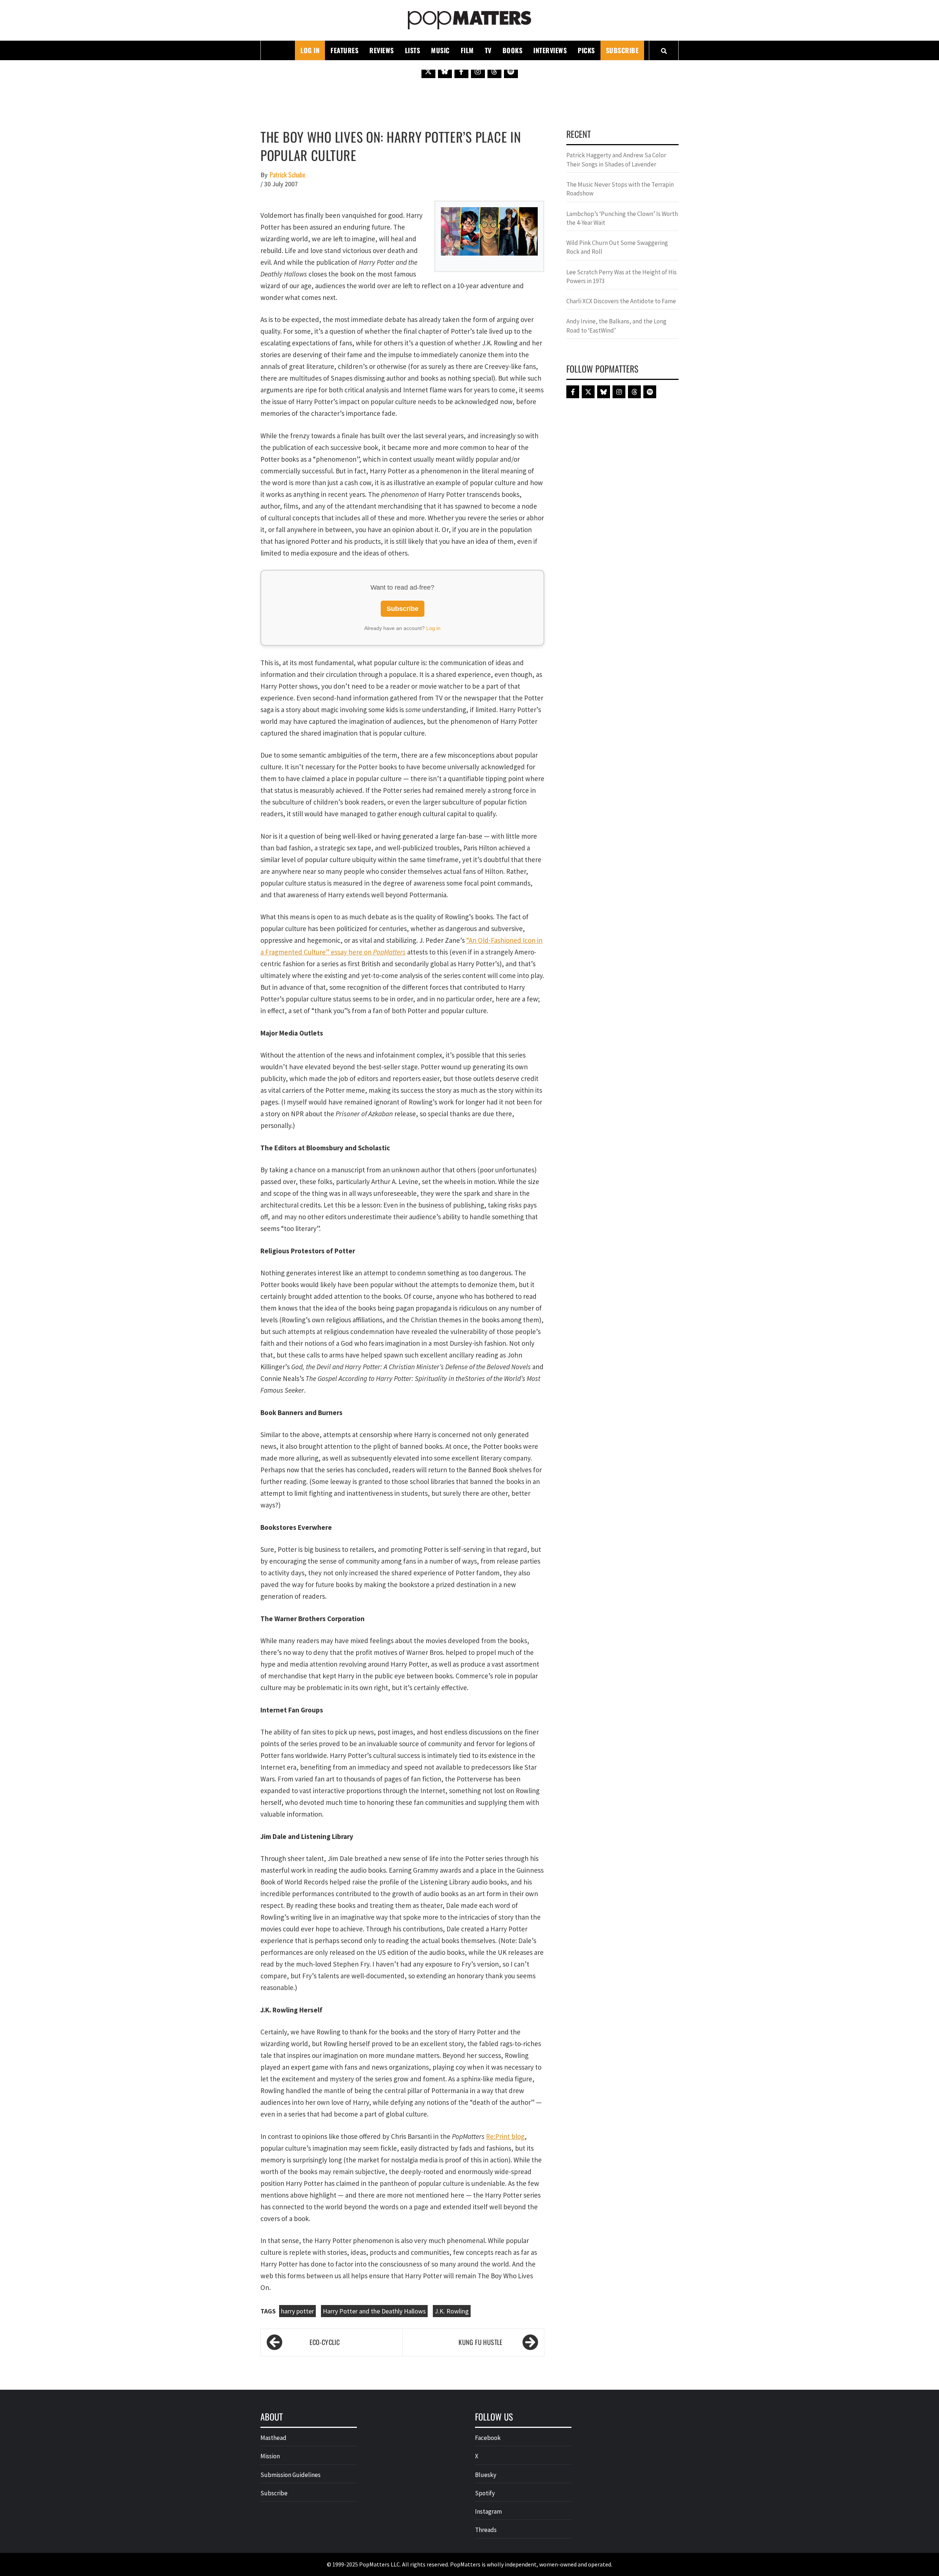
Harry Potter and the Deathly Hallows (374, 2311)
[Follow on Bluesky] (445, 71)
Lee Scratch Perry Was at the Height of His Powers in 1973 (622, 276)
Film (467, 50)
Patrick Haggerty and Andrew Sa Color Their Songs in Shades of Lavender (616, 160)
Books (513, 50)
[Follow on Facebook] (461, 71)
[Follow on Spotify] (511, 71)
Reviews (382, 50)
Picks (586, 50)
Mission (270, 2456)
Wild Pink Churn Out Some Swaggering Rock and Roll (617, 247)
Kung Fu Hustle (481, 2342)
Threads (486, 2530)
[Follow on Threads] (494, 71)
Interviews (550, 50)
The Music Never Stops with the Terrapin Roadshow (620, 189)
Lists (413, 50)
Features (344, 50)
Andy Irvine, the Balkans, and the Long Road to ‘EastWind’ (616, 326)
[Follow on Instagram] (478, 71)
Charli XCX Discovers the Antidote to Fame (621, 301)
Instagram (488, 2511)
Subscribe (622, 50)
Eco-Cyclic (325, 2342)
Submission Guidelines (291, 2475)
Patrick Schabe (288, 175)
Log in (433, 628)
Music (440, 50)
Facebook (488, 2438)
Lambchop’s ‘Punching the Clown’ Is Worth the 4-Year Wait (622, 218)
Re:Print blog (505, 2136)
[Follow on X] (428, 71)
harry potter (297, 2311)
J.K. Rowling (452, 2311)
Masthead (273, 2438)
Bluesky (486, 2475)
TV (488, 50)
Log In (310, 50)
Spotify (485, 2493)
